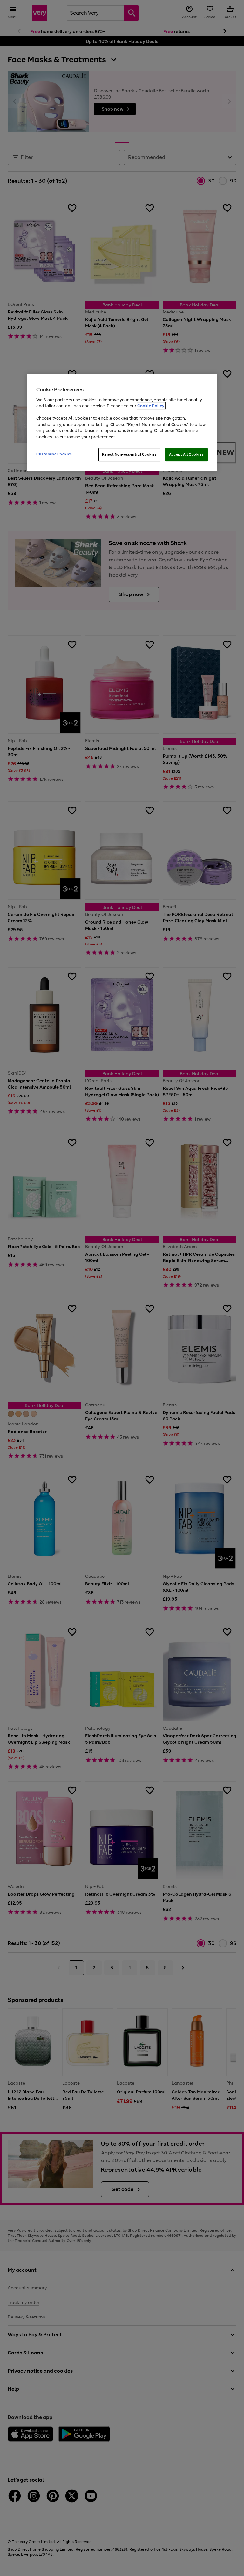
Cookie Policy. (151, 406)
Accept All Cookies (186, 455)
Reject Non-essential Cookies (129, 455)
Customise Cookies (54, 454)
